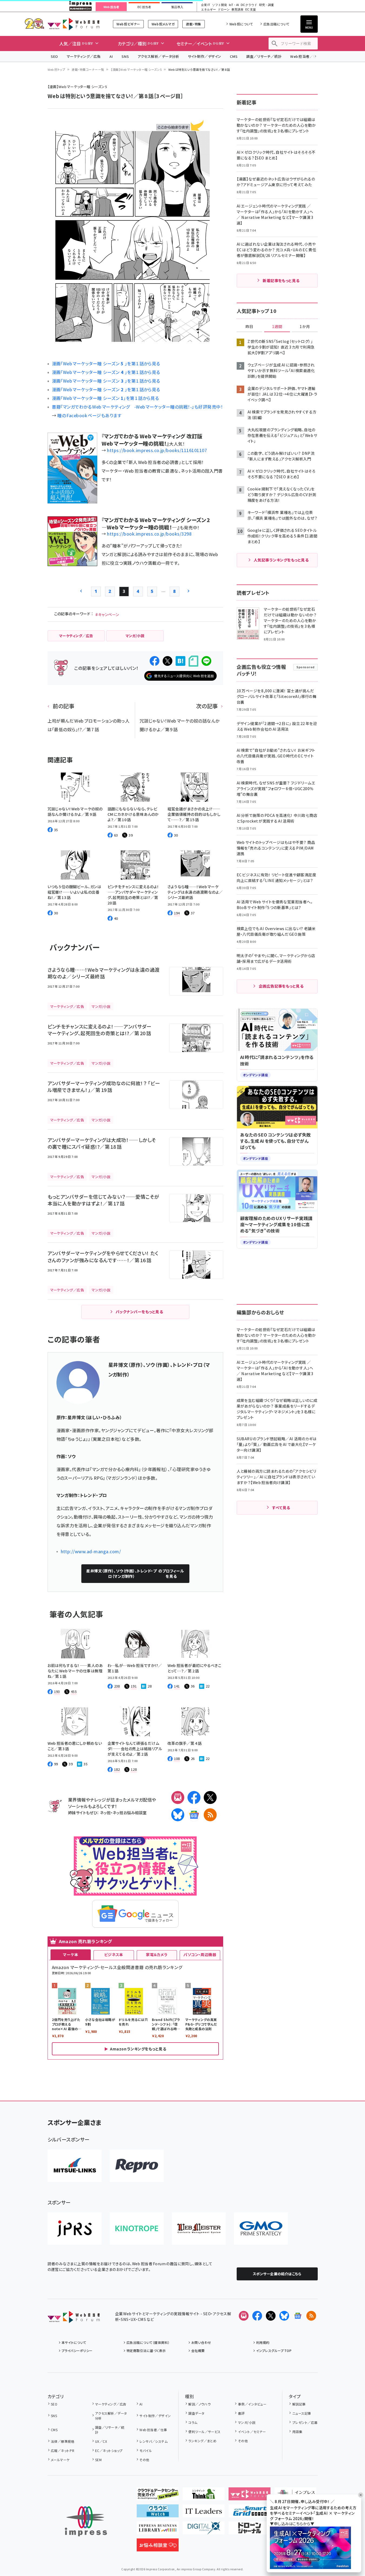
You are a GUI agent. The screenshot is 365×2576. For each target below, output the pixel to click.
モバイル (146, 2450)
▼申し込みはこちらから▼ (292, 2524)
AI (111, 56)
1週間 (277, 327)
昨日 (249, 327)
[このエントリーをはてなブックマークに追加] (180, 661)
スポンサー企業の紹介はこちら (277, 2274)
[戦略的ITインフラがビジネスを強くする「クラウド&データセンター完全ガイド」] (158, 2496)
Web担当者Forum (74, 24)
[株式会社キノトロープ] (137, 2228)
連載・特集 (193, 24)
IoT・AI (234, 5)
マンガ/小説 (247, 2422)
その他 (144, 2460)
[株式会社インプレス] (86, 2521)
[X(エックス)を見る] (271, 2316)
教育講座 (237, 10)
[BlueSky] (178, 1815)
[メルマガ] (178, 1797)
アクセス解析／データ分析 (158, 56)
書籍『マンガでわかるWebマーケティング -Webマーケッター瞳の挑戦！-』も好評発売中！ (138, 407)
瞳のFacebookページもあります (89, 415)
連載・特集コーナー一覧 (88, 69)
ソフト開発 (220, 5)
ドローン (224, 10)
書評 (241, 2413)
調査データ (196, 2413)
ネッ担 (105, 1812)
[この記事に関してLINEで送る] (206, 661)
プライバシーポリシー (77, 2351)
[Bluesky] (284, 2316)
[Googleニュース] (194, 1815)
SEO (54, 56)
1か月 (305, 327)
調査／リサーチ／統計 (264, 56)
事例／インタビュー (252, 2404)
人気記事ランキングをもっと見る (281, 560)
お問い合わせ (201, 2342)
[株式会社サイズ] (199, 2228)
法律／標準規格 (63, 2441)
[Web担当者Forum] (74, 2319)
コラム (193, 2422)
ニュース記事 (302, 2413)
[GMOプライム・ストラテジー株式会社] (261, 2228)
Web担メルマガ (163, 24)
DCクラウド (249, 5)
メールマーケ (60, 2460)
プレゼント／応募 (305, 2422)
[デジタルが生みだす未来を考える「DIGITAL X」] (204, 2530)
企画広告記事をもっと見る (281, 986)
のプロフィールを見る (135, 1573)
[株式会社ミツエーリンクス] (75, 2166)
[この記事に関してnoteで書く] (193, 661)
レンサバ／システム (153, 2441)
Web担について (241, 24)
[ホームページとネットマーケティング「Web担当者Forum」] (250, 2496)
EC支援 (250, 10)
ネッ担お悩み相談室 (130, 1812)
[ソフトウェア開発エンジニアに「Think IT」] (204, 2496)
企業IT (205, 5)
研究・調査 (267, 5)
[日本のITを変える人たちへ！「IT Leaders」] (204, 2513)
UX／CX (101, 2441)
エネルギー (208, 10)
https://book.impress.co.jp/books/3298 (149, 534)
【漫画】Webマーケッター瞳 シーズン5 (136, 69)
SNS (125, 56)
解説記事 (299, 2404)
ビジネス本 (114, 1954)
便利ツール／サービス (205, 2432)
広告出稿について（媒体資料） (148, 2342)
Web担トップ (56, 69)
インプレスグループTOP (274, 2351)
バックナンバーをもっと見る (139, 1312)
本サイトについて (74, 2342)
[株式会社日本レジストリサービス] (75, 2228)
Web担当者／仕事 (305, 56)
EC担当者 (144, 7)
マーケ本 (71, 1954)
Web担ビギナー (128, 24)
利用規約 (263, 2342)
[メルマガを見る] (244, 2316)
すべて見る (281, 1508)
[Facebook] (194, 1797)
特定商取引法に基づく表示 (146, 2351)
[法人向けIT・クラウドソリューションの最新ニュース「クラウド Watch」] (158, 2513)
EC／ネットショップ (109, 2450)
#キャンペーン (107, 614)
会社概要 (198, 2351)
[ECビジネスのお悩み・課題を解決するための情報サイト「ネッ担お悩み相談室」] (158, 2547)
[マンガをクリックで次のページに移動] (129, 338)
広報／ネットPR (63, 2450)
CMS (234, 56)
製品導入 (177, 7)
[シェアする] (155, 661)
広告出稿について (276, 24)
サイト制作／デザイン (205, 56)
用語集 (297, 2432)
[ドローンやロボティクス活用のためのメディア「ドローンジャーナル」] (250, 2530)
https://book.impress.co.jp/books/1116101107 (157, 450)
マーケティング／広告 (84, 56)
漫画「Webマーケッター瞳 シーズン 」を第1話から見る (106, 363)
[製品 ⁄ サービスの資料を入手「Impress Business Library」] (158, 2530)
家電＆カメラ (157, 1954)
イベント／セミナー (252, 2432)
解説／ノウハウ (199, 2404)
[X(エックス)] (210, 1797)
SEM (98, 2460)
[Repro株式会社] (137, 2166)
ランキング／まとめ (202, 2441)
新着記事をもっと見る (281, 280)
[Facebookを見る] (257, 2316)
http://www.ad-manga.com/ (91, 1551)
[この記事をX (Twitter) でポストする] (168, 661)
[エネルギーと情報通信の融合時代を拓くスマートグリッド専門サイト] (250, 2513)
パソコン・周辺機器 (200, 1954)
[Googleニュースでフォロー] (298, 2316)
